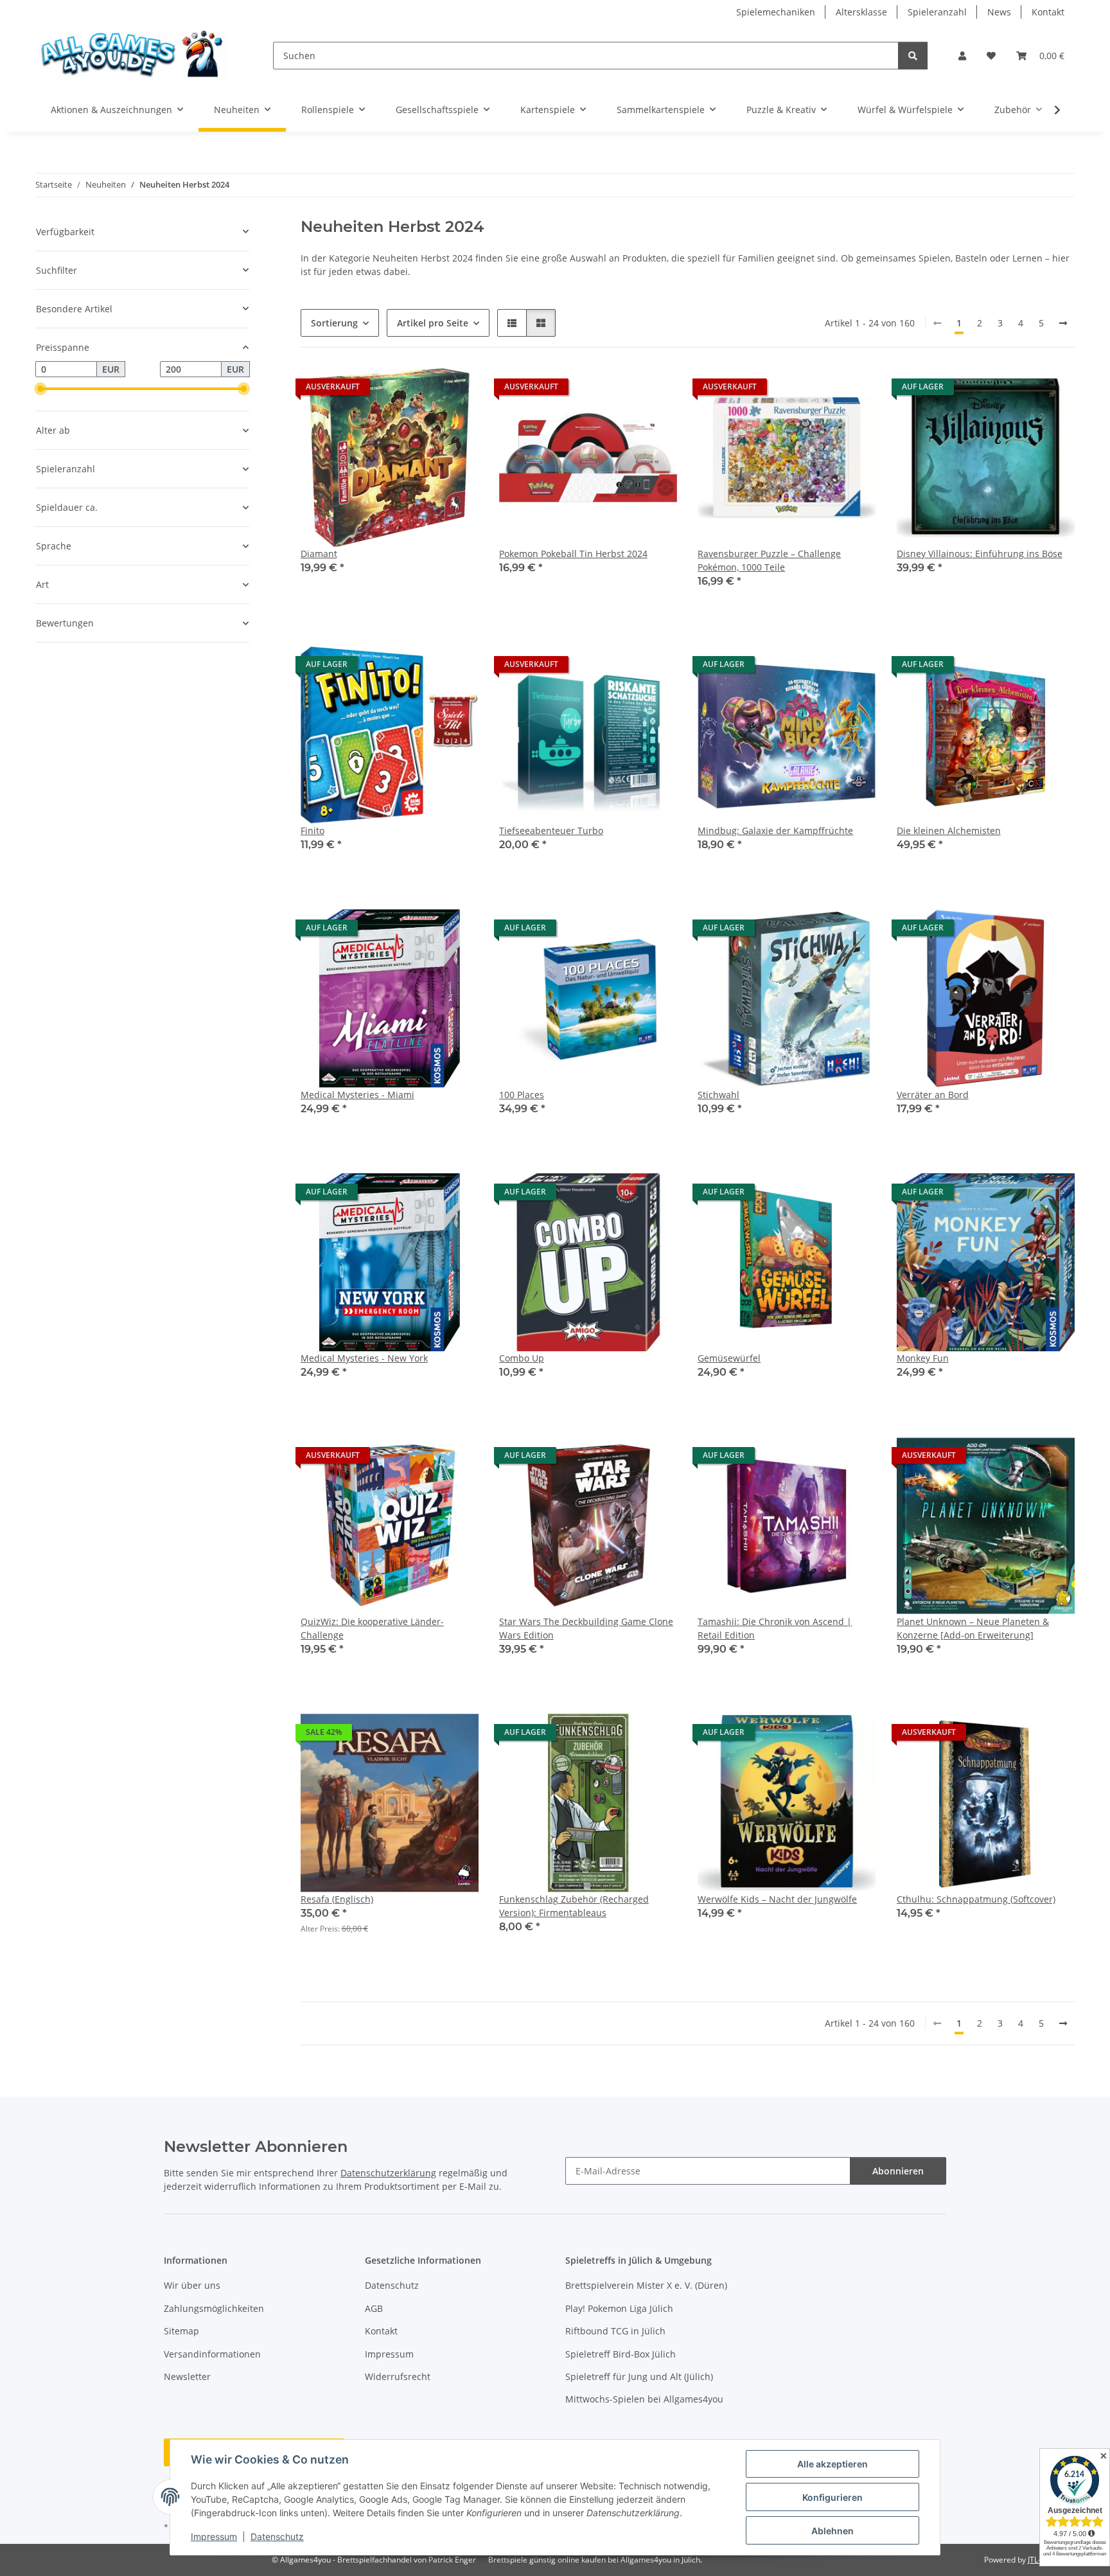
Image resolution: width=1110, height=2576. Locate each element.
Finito (313, 831)
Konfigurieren (833, 2497)
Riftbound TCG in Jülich (615, 2331)
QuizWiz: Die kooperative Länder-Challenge (372, 1628)
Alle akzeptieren (833, 2464)
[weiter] (1063, 323)
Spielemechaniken (776, 12)
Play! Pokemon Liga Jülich (619, 2308)
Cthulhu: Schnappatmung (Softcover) (976, 1899)
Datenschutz (277, 2536)
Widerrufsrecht (398, 2376)
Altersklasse (861, 12)
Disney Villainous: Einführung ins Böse (980, 554)
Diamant (319, 554)
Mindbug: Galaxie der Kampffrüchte (775, 831)
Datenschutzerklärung (388, 2173)
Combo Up (522, 1358)
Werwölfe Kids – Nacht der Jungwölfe (777, 1899)
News (999, 12)
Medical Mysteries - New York (364, 1358)
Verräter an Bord (933, 1095)
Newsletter (187, 2376)
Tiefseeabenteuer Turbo (551, 831)
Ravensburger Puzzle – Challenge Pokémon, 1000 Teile (769, 560)
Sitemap (181, 2331)
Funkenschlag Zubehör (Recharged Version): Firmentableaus (574, 1906)
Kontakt (1048, 12)
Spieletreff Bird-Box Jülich (621, 2354)
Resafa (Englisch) (337, 1899)
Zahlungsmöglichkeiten (214, 2308)
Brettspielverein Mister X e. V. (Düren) (646, 2285)
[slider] (40, 389)
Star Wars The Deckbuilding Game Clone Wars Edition (586, 1628)
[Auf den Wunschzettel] (457, 390)
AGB (374, 2308)
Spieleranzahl (937, 12)
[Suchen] (913, 56)
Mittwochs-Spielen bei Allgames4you (644, 2399)
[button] (962, 56)
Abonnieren (898, 2171)
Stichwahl (718, 1095)
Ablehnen (833, 2531)
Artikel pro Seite (433, 323)
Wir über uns (192, 2285)
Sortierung (334, 323)
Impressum (214, 2536)
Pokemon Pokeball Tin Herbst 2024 (573, 554)
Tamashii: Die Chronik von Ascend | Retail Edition (775, 1628)
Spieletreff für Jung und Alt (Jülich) (639, 2376)
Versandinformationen (212, 2354)
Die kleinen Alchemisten (949, 831)
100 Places (522, 1095)
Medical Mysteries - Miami (357, 1095)
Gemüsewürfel (729, 1358)
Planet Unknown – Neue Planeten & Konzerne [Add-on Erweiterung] (973, 1628)
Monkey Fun (923, 1358)
